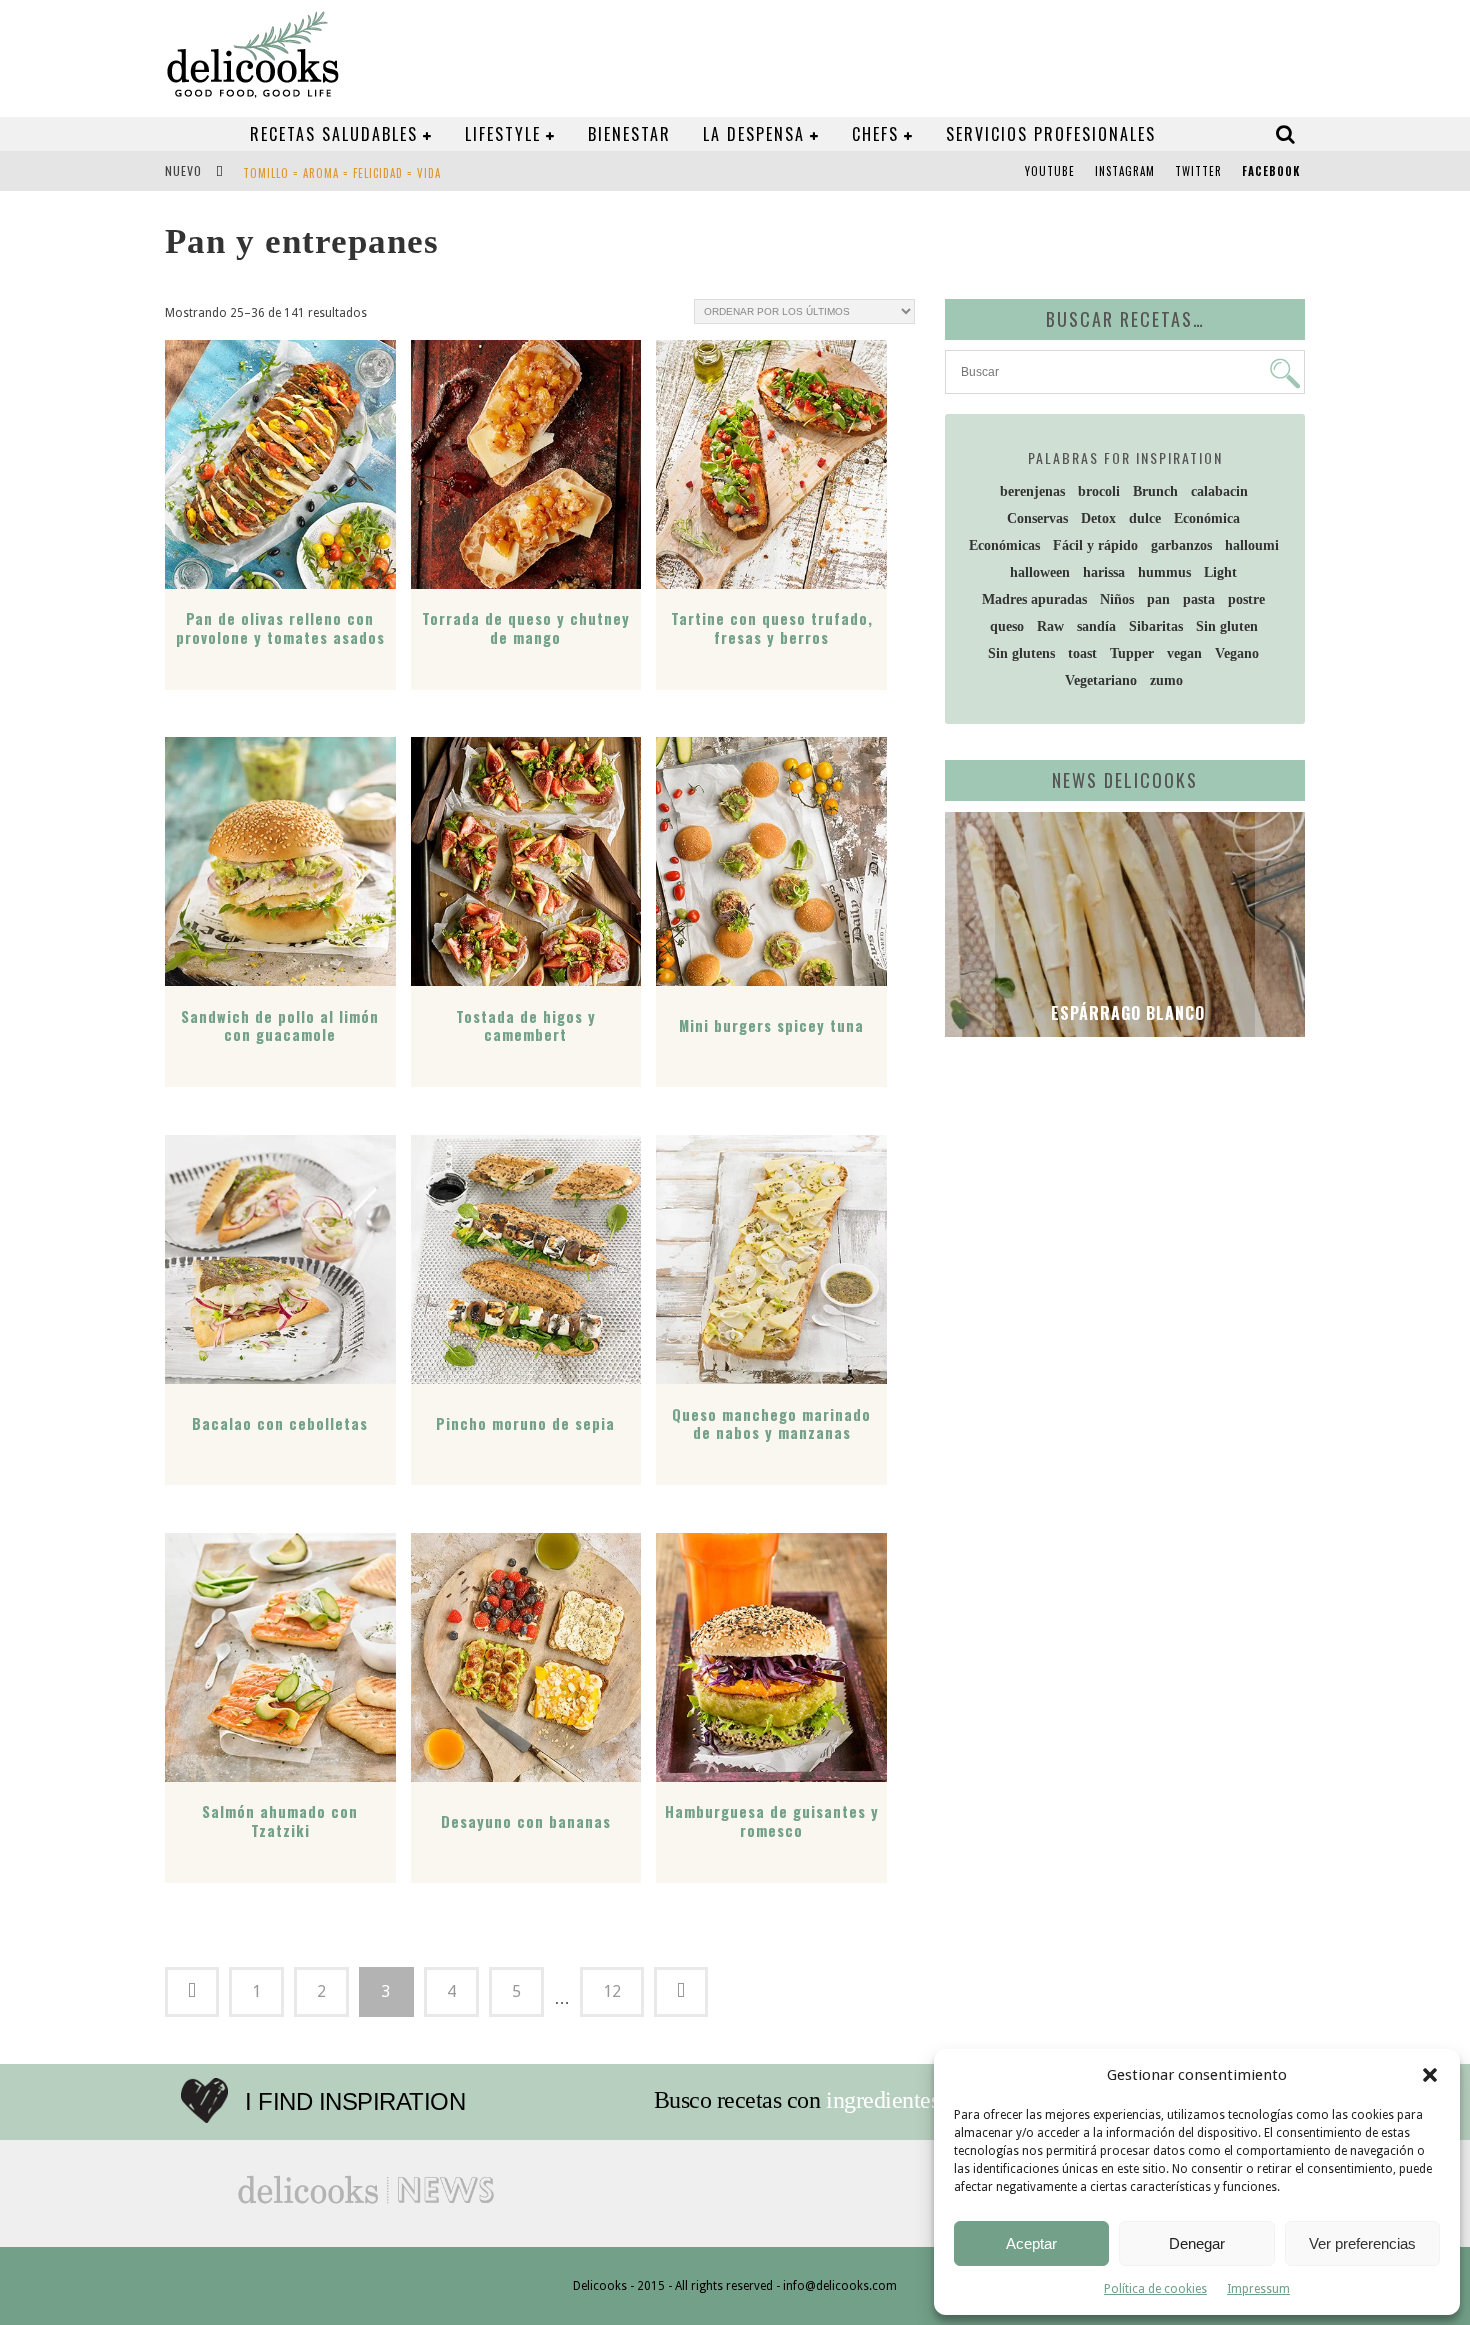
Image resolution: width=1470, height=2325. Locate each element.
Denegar (1197, 2243)
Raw (1050, 626)
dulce (1145, 518)
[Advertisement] (1120, 1207)
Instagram (1125, 171)
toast (1082, 653)
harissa (1104, 572)
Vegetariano (1101, 680)
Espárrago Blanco (1125, 1013)
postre (1246, 599)
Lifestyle (503, 134)
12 (612, 1991)
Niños (1117, 599)
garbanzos (1181, 545)
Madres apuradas (1034, 599)
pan (1158, 599)
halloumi (1252, 545)
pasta (1199, 599)
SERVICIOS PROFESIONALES (1051, 134)
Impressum (1258, 2289)
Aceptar (1031, 2243)
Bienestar (629, 134)
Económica (1207, 518)
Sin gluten (1227, 626)
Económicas (1004, 545)
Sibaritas (1156, 626)
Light (1220, 572)
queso (1007, 626)
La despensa (754, 134)
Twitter (1198, 171)
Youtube (1050, 171)
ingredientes (882, 2100)
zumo (1166, 680)
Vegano (1237, 653)
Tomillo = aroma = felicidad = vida (342, 173)
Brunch (1155, 491)
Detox (1098, 518)
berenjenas (1032, 491)
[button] (1430, 2075)
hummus (1164, 572)
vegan (1184, 653)
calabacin (1219, 491)
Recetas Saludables (334, 134)
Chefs (875, 134)
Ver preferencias (1362, 2243)
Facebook (1271, 171)
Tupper (1132, 653)
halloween (1040, 572)
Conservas (1037, 518)
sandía (1096, 626)
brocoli (1099, 491)
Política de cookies (1155, 2289)
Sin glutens (1021, 653)
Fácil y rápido (1095, 545)
